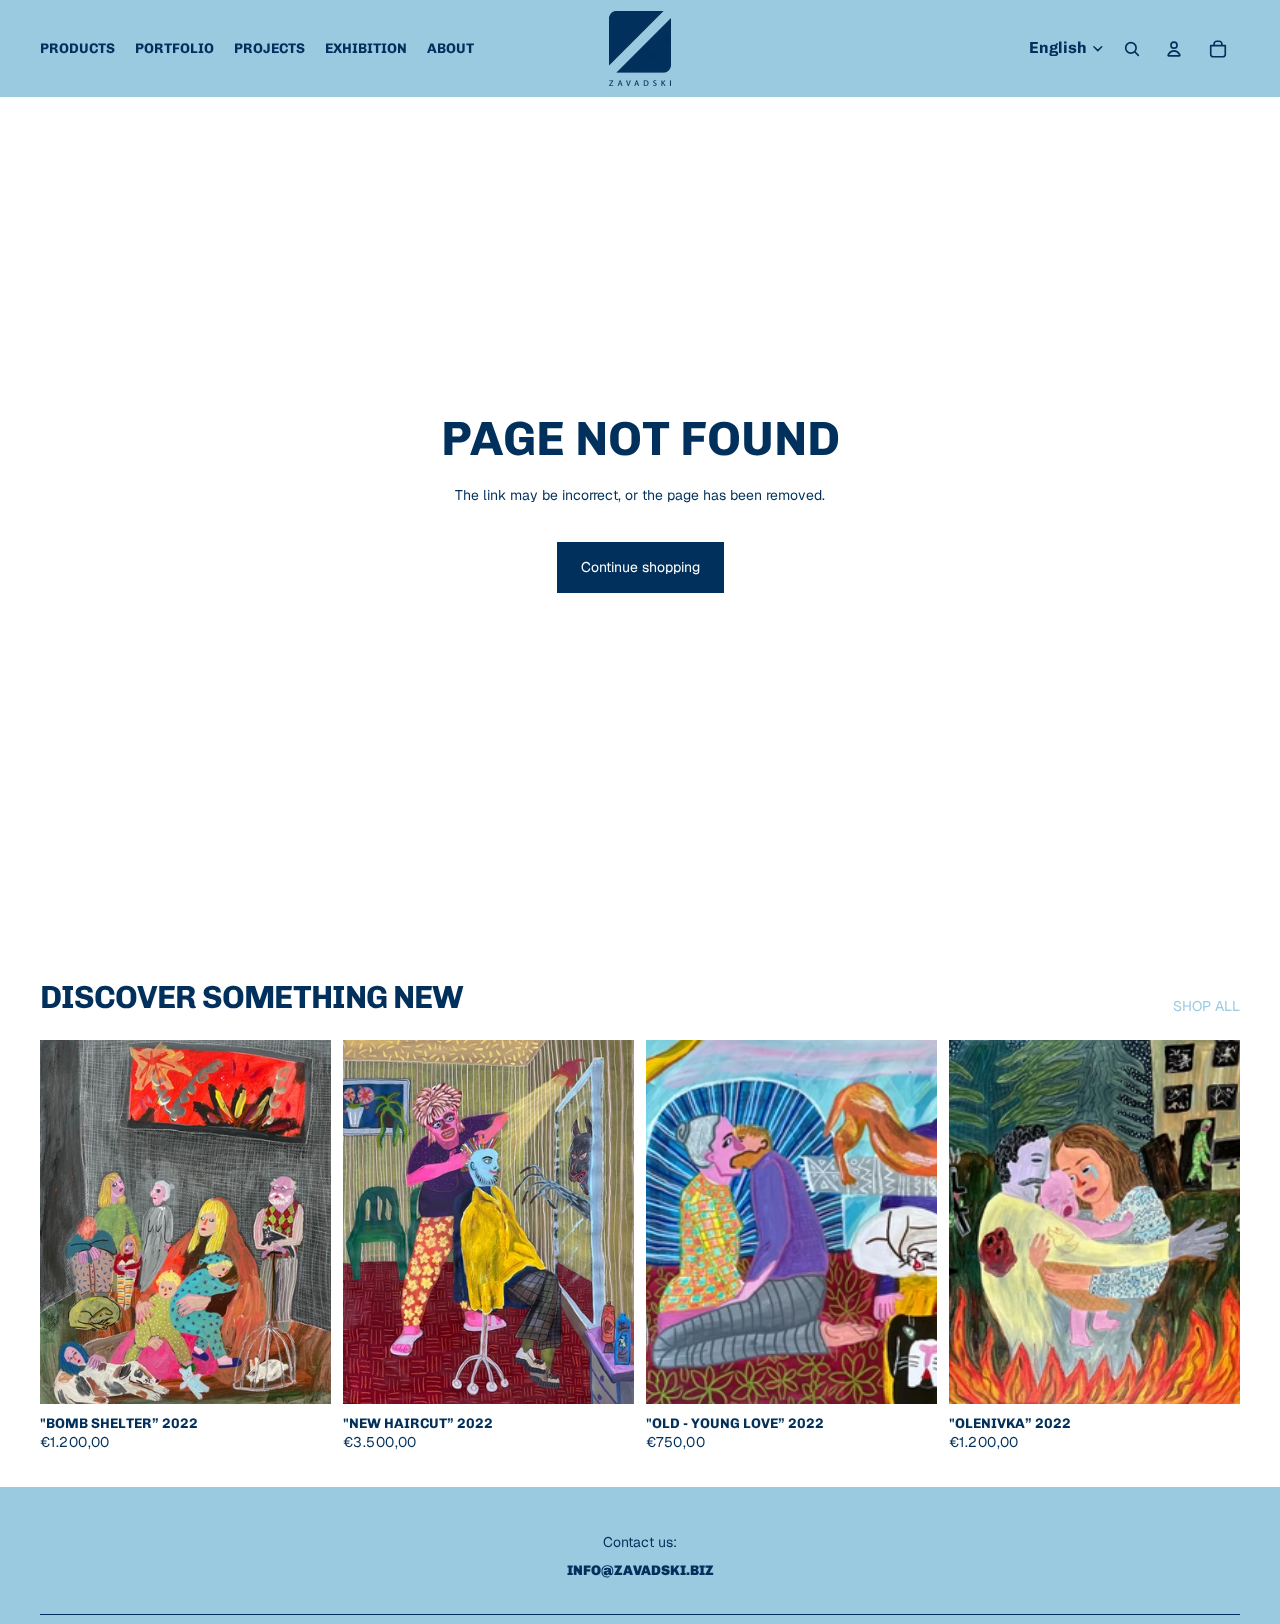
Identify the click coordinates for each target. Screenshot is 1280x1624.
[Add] (300, 1373)
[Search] (1132, 49)
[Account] (1174, 49)
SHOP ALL (1206, 1006)
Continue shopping (640, 567)
